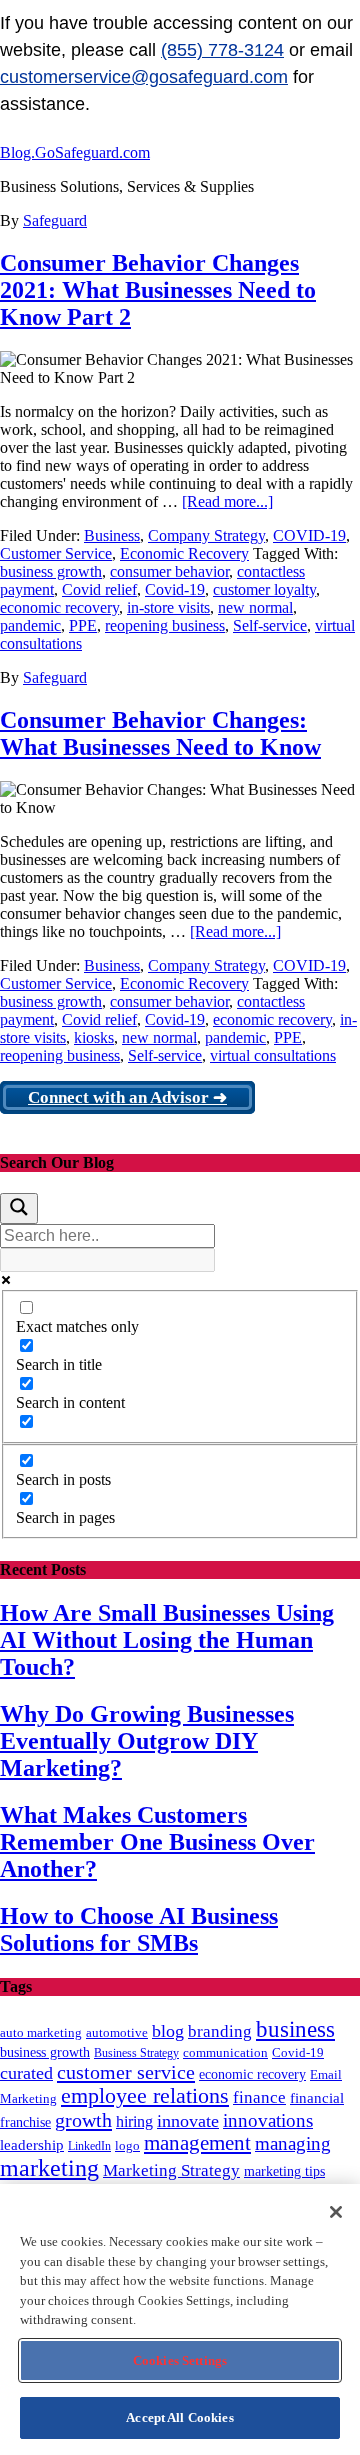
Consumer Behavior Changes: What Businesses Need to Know (160, 733)
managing (293, 2143)
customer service (126, 2072)
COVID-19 (309, 535)
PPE (83, 625)
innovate (188, 2121)
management (197, 2143)
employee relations (145, 2096)
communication (225, 2052)
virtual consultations (273, 1055)
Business (112, 535)
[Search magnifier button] (19, 1208)
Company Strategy (206, 535)
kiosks (94, 1037)
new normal (255, 607)
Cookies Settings (180, 2360)
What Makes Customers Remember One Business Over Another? (157, 1842)
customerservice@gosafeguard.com (144, 77)
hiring (134, 2121)
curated (26, 2073)
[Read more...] (227, 501)
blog (168, 2031)
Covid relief (99, 589)
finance (259, 2097)
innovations (268, 2120)
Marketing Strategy (171, 2170)
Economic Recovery (184, 553)
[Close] (336, 2212)
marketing (49, 2168)
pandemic (30, 625)
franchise (25, 2122)
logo (127, 2146)
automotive (117, 2033)
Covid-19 (175, 589)
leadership (32, 2144)
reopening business (165, 625)
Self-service (270, 625)
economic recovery (59, 607)
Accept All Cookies (179, 2417)
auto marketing (41, 2032)
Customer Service (56, 553)
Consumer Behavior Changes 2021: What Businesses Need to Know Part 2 (158, 290)
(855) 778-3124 (222, 50)
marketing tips (284, 2171)
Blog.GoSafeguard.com (75, 152)
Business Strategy (136, 2053)
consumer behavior (169, 571)
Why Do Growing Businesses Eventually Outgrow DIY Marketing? (147, 1741)
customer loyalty (264, 589)
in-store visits (168, 607)
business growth (51, 571)
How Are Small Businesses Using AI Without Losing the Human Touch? (167, 1640)
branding (220, 2031)
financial (317, 2098)
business (295, 2029)
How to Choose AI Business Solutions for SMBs (139, 1929)
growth (83, 2120)
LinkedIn (89, 2146)
